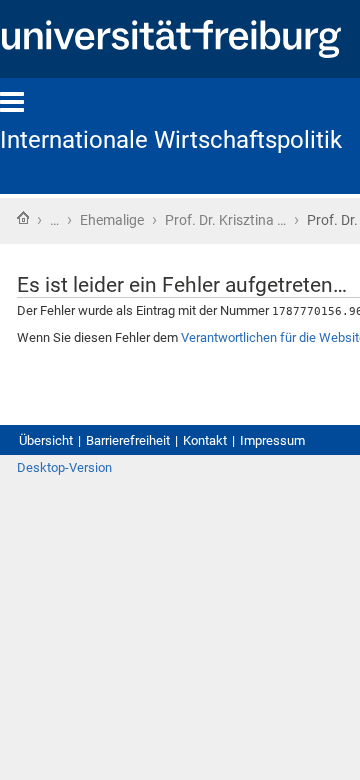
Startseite (23, 218)
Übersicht (46, 440)
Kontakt (205, 440)
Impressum (272, 440)
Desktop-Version (64, 467)
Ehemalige (112, 220)
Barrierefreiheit (128, 440)
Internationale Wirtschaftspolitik (171, 140)
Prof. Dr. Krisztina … (225, 220)
